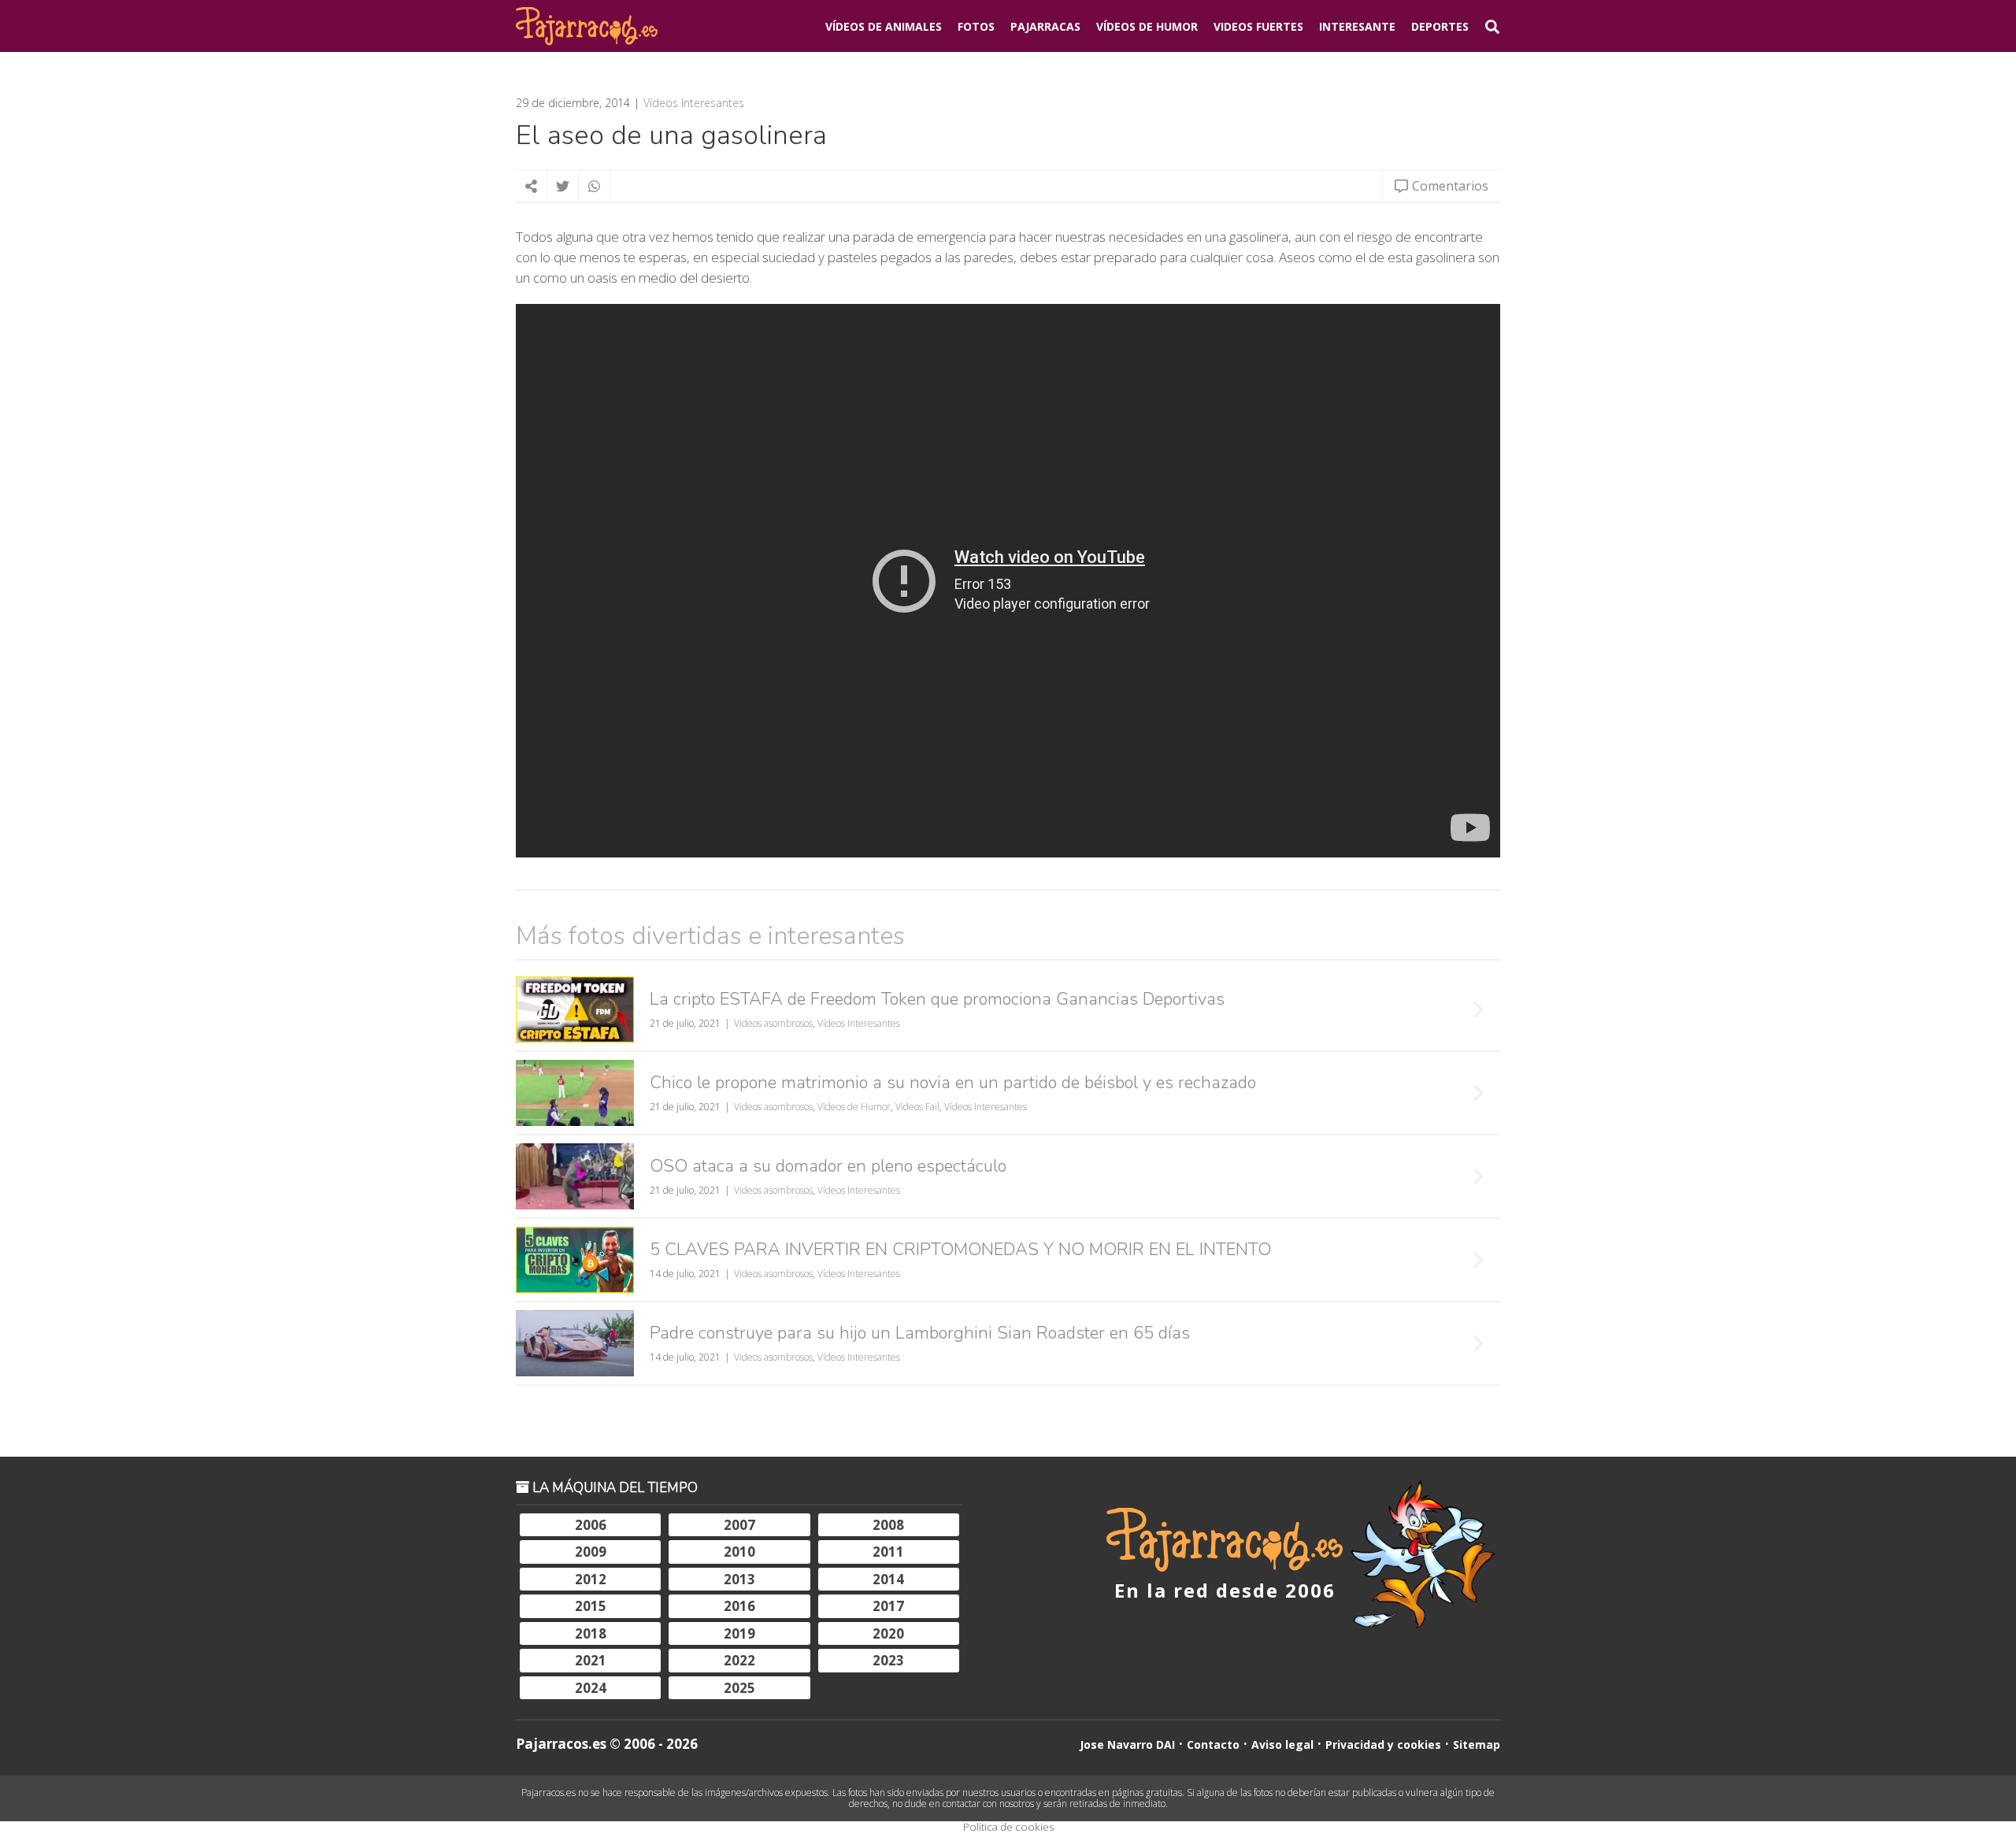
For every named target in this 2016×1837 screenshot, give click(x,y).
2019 (739, 1633)
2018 (591, 1633)
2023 (888, 1660)
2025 (739, 1688)
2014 (888, 1579)
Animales (884, 26)
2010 (739, 1552)
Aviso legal (1282, 1744)
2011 (888, 1552)
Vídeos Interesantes (694, 103)
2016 (739, 1606)
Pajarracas (1045, 26)
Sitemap (1477, 1744)
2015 (591, 1606)
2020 (888, 1633)
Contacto (1213, 1744)
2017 (888, 1606)
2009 (591, 1552)
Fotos (976, 26)
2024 (591, 1688)
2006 (591, 1525)
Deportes (1440, 26)
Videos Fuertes (1258, 26)
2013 (739, 1579)
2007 (739, 1525)
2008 (888, 1525)
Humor (1147, 26)
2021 (591, 1660)
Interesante (1357, 26)
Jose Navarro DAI (1127, 1744)
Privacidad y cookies (1383, 1744)
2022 (739, 1660)
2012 (591, 1579)
